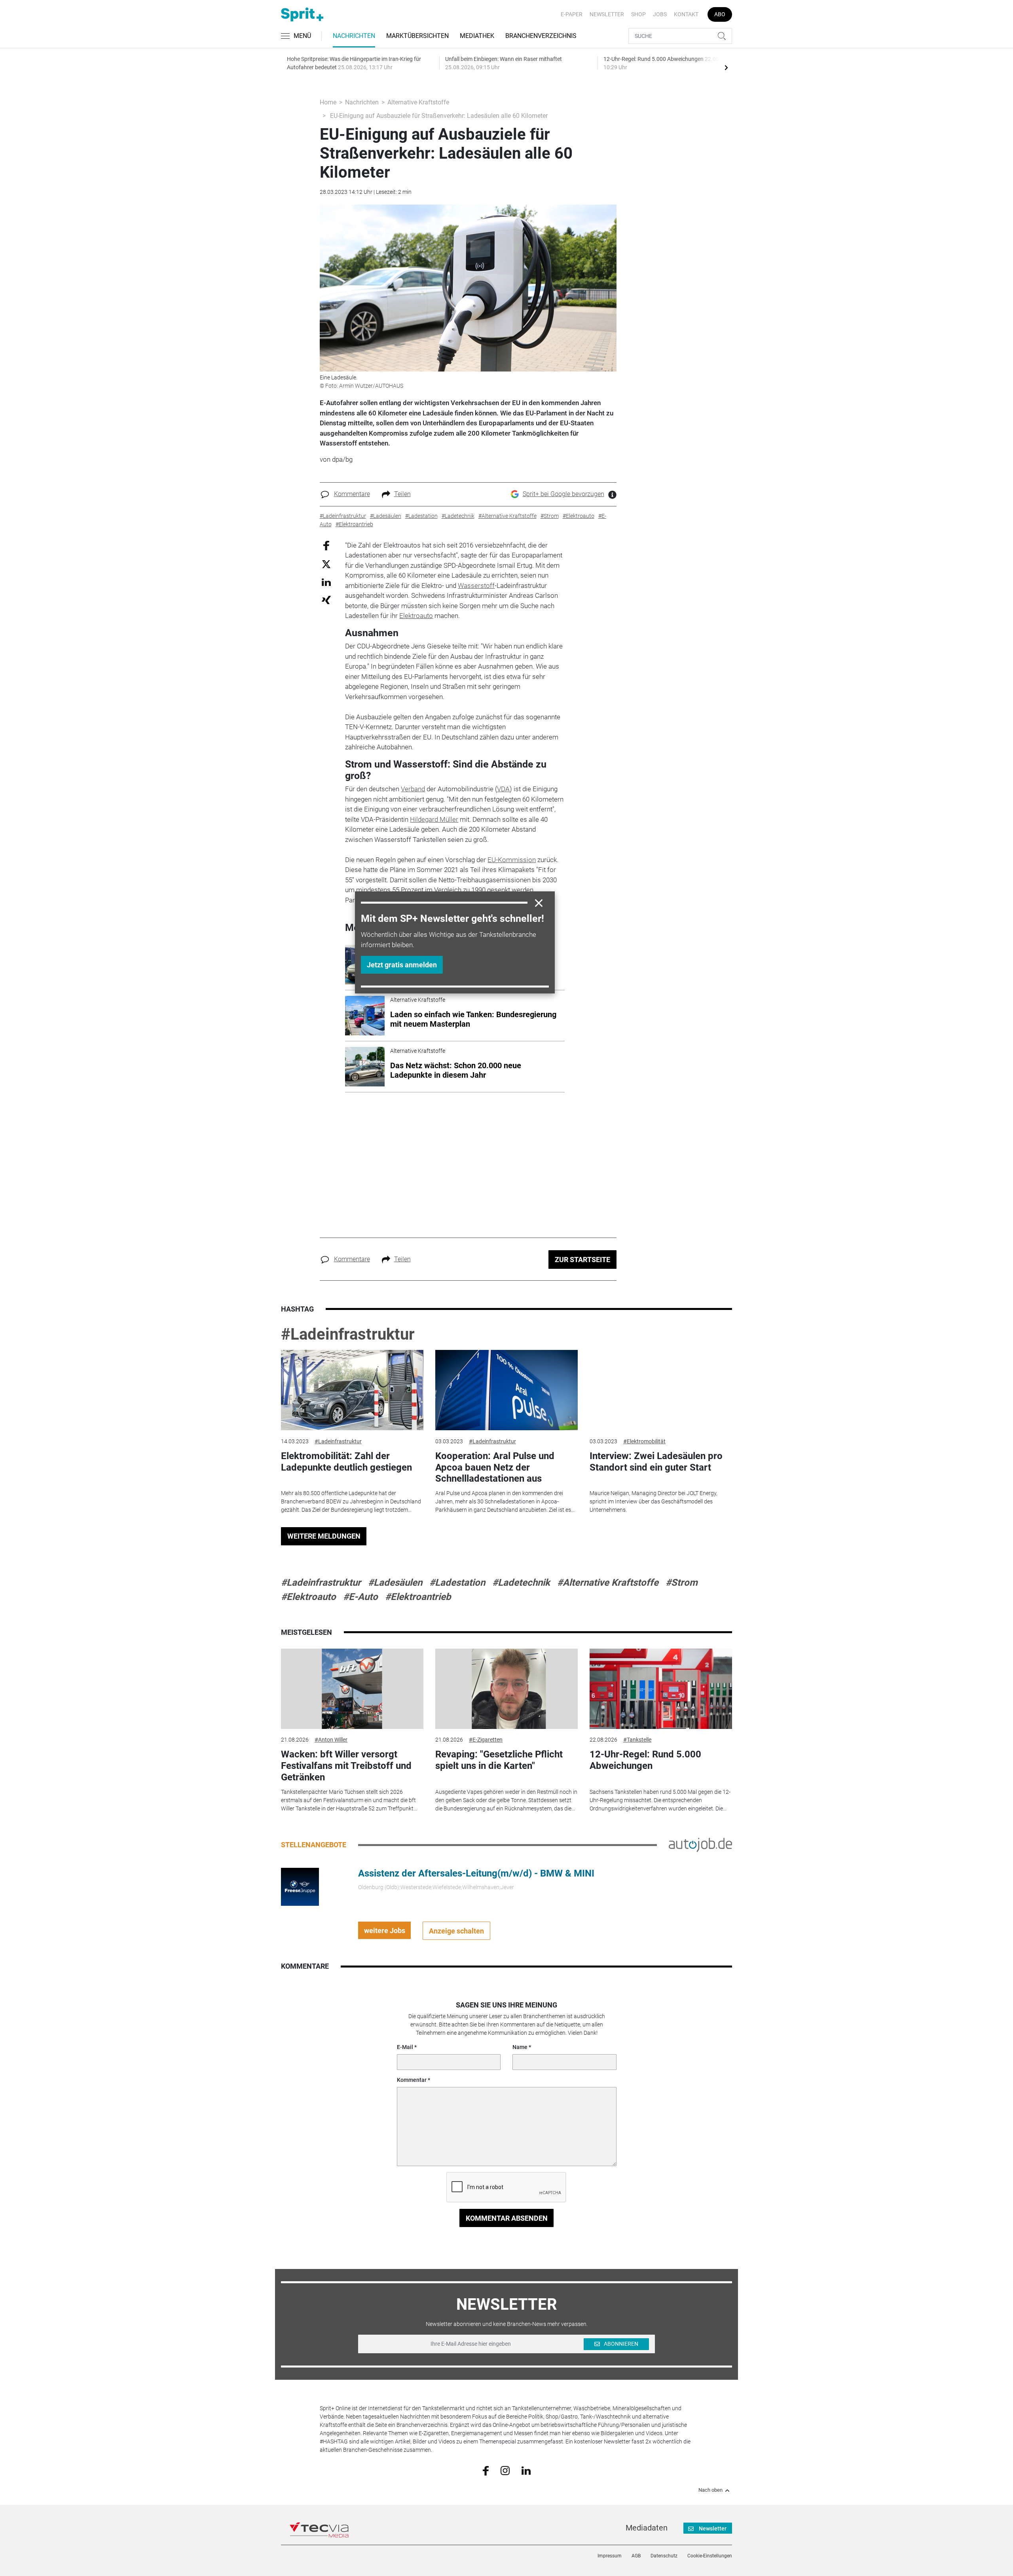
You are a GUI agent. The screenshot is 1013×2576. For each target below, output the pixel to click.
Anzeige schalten (456, 1931)
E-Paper (572, 14)
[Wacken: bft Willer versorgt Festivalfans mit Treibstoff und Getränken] (352, 1689)
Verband (413, 789)
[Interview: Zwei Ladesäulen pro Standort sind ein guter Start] (661, 1390)
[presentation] (726, 67)
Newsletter (607, 14)
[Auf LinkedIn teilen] (326, 582)
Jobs (660, 14)
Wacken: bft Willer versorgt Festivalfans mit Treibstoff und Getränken (346, 1766)
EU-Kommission (512, 860)
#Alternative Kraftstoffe (608, 1583)
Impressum (610, 2556)
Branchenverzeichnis (541, 36)
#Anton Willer (331, 1740)
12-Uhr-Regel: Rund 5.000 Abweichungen (645, 1760)
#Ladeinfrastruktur (348, 1334)
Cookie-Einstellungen (710, 2556)
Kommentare (352, 494)
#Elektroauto (308, 1597)
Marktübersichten (417, 36)
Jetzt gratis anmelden (402, 965)
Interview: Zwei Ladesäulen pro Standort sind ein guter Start (656, 1462)
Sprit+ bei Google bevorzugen (563, 494)
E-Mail (405, 2047)
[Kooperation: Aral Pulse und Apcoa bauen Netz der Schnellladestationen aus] (506, 1390)
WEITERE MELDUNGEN (324, 1536)
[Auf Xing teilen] (326, 600)
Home (328, 102)
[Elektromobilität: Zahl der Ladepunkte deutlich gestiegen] (352, 1390)
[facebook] (486, 2470)
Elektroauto (416, 616)
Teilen (402, 494)
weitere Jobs (385, 1931)
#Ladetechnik (521, 1583)
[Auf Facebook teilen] (326, 545)
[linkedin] (526, 2470)
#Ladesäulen (395, 1583)
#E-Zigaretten (486, 1740)
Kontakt (686, 14)
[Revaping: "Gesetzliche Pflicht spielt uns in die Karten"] (506, 1689)
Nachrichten (354, 36)
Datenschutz (664, 2556)
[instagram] (505, 2470)
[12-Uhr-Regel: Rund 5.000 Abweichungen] (661, 1689)
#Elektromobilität (644, 1441)
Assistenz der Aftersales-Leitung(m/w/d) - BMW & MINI (476, 1873)
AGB (636, 2556)
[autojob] (700, 1844)
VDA (503, 789)
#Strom (682, 1583)
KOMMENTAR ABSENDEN (507, 2218)
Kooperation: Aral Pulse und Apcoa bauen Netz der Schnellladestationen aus (495, 1467)
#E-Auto (360, 1597)
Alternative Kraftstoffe (418, 102)
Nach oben (710, 2490)
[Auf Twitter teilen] (326, 564)
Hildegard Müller (434, 819)
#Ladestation (457, 1583)
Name (520, 2047)
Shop (638, 14)
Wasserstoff (476, 586)
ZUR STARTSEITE (582, 1260)
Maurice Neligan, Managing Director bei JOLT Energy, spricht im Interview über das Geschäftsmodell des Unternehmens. (654, 1501)
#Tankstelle (637, 1740)
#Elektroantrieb (418, 1597)
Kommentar (412, 2080)
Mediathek (477, 36)
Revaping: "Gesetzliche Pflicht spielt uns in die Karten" (499, 1760)
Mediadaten (647, 2528)
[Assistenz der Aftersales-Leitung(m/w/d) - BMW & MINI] (300, 1886)
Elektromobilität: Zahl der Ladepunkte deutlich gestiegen (346, 1462)
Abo (720, 14)
